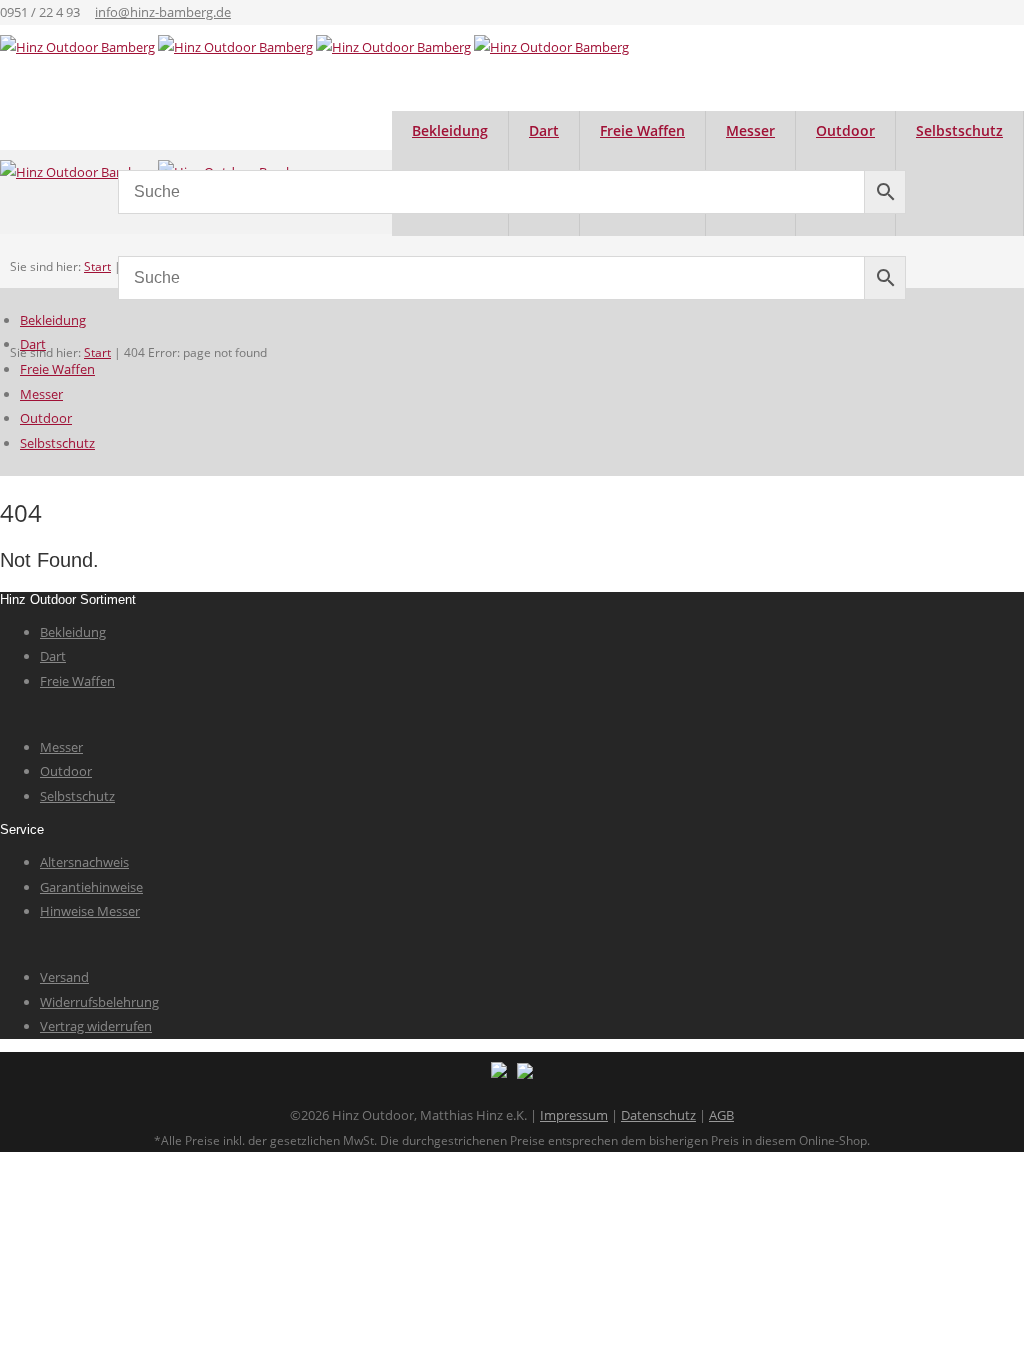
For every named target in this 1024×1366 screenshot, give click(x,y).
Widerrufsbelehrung (99, 1002)
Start (97, 352)
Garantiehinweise (91, 887)
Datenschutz (658, 1115)
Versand (64, 977)
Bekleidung (53, 320)
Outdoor (46, 418)
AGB (721, 1115)
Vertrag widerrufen (96, 1026)
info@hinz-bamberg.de (163, 12)
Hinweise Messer (90, 911)
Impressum (574, 1115)
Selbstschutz (959, 130)
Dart (33, 344)
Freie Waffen (57, 369)
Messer (41, 394)
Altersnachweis (84, 862)
